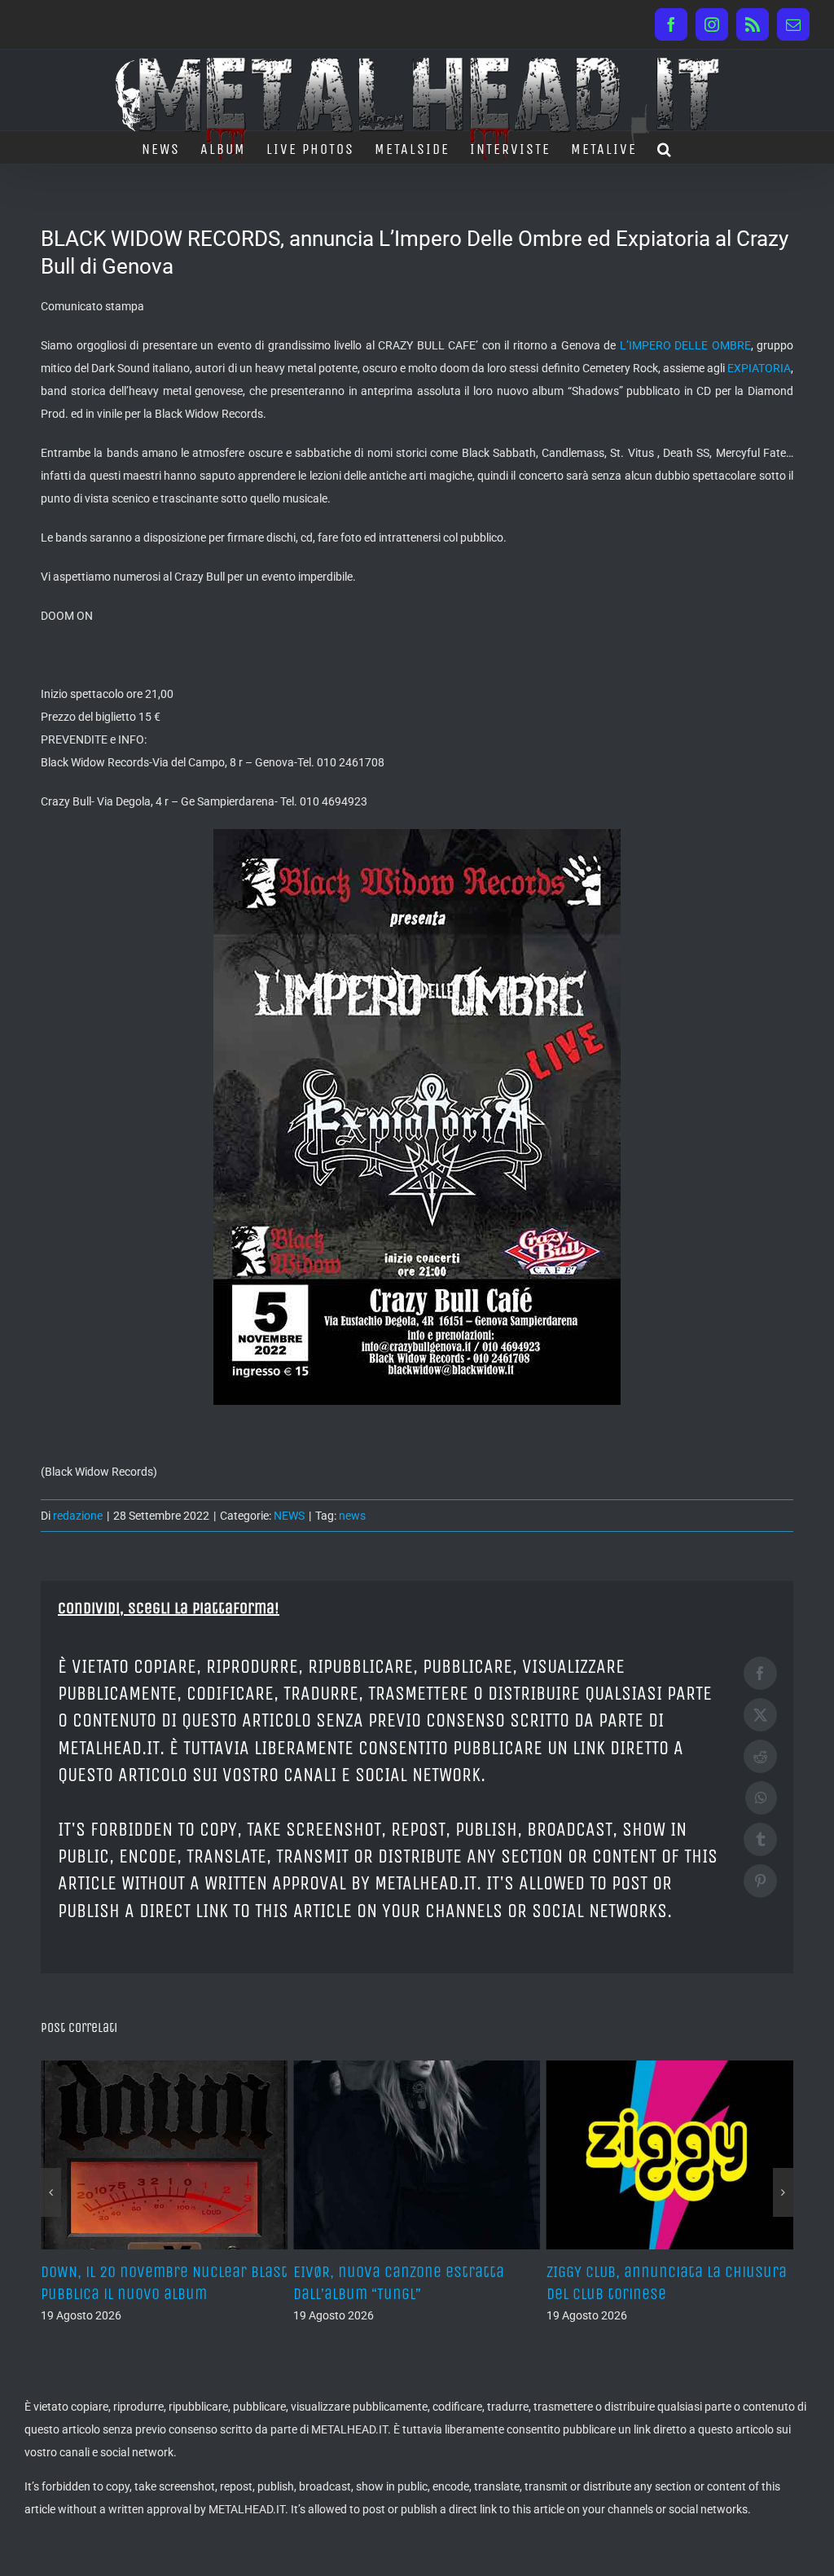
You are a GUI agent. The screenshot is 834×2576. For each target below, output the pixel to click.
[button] (665, 147)
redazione (78, 1516)
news (352, 1516)
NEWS (289, 1516)
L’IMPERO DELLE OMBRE (685, 345)
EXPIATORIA (759, 368)
